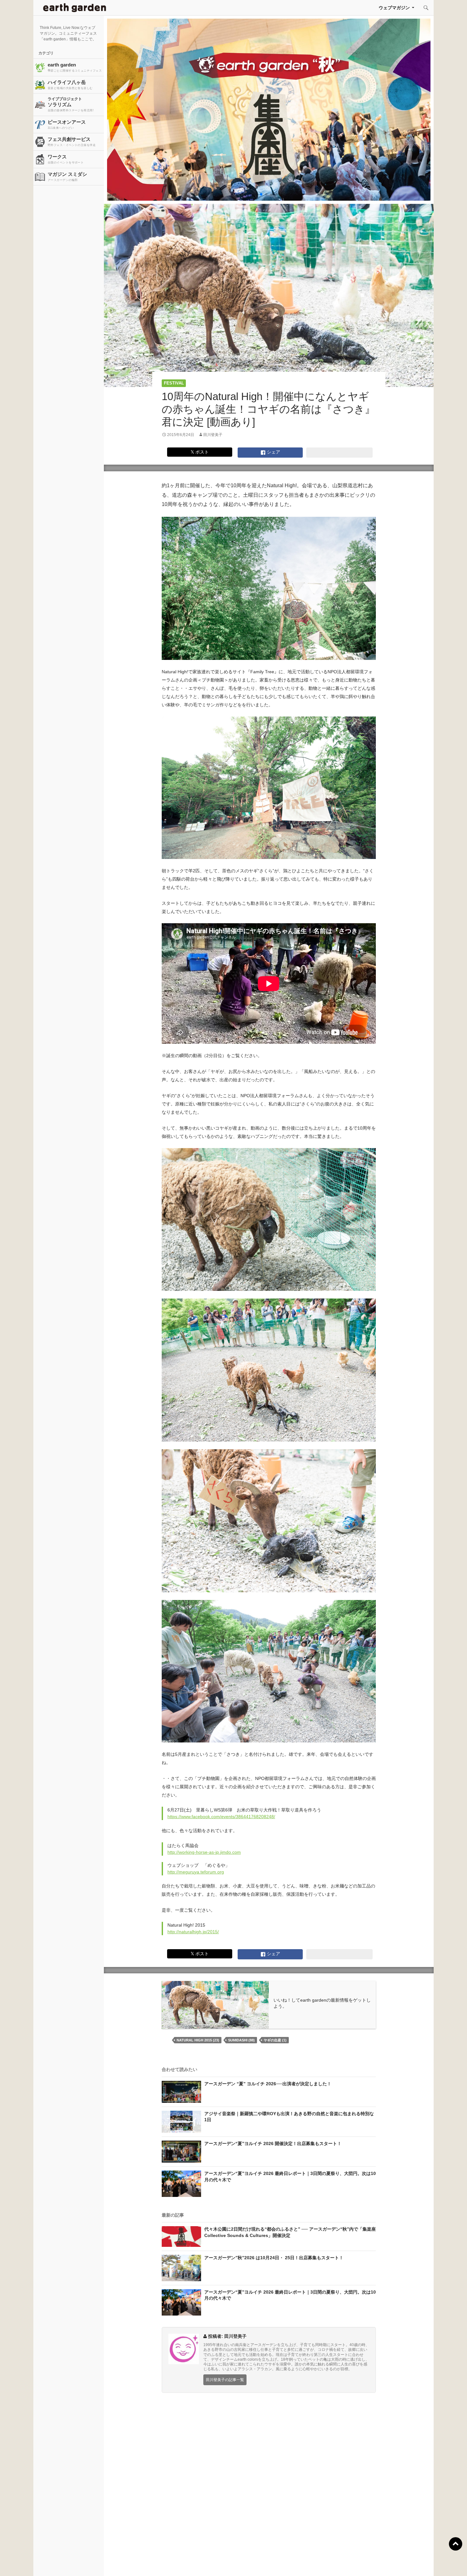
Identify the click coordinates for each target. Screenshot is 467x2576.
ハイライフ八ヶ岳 (70, 85)
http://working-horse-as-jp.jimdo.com (204, 1852)
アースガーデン (75, 8)
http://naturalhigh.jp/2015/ (193, 1932)
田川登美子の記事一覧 (225, 2380)
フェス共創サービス (72, 142)
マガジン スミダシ (67, 177)
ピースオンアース (67, 124)
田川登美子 (213, 435)
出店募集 (236, 2563)
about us (88, 2563)
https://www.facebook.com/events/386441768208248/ (221, 1817)
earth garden (75, 67)
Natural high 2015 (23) (198, 2040)
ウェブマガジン (394, 8)
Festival (174, 383)
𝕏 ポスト (200, 452)
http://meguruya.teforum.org (196, 1872)
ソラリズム (71, 104)
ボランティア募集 (383, 2563)
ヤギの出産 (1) (275, 2040)
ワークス (66, 159)
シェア (273, 452)
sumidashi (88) (241, 2040)
